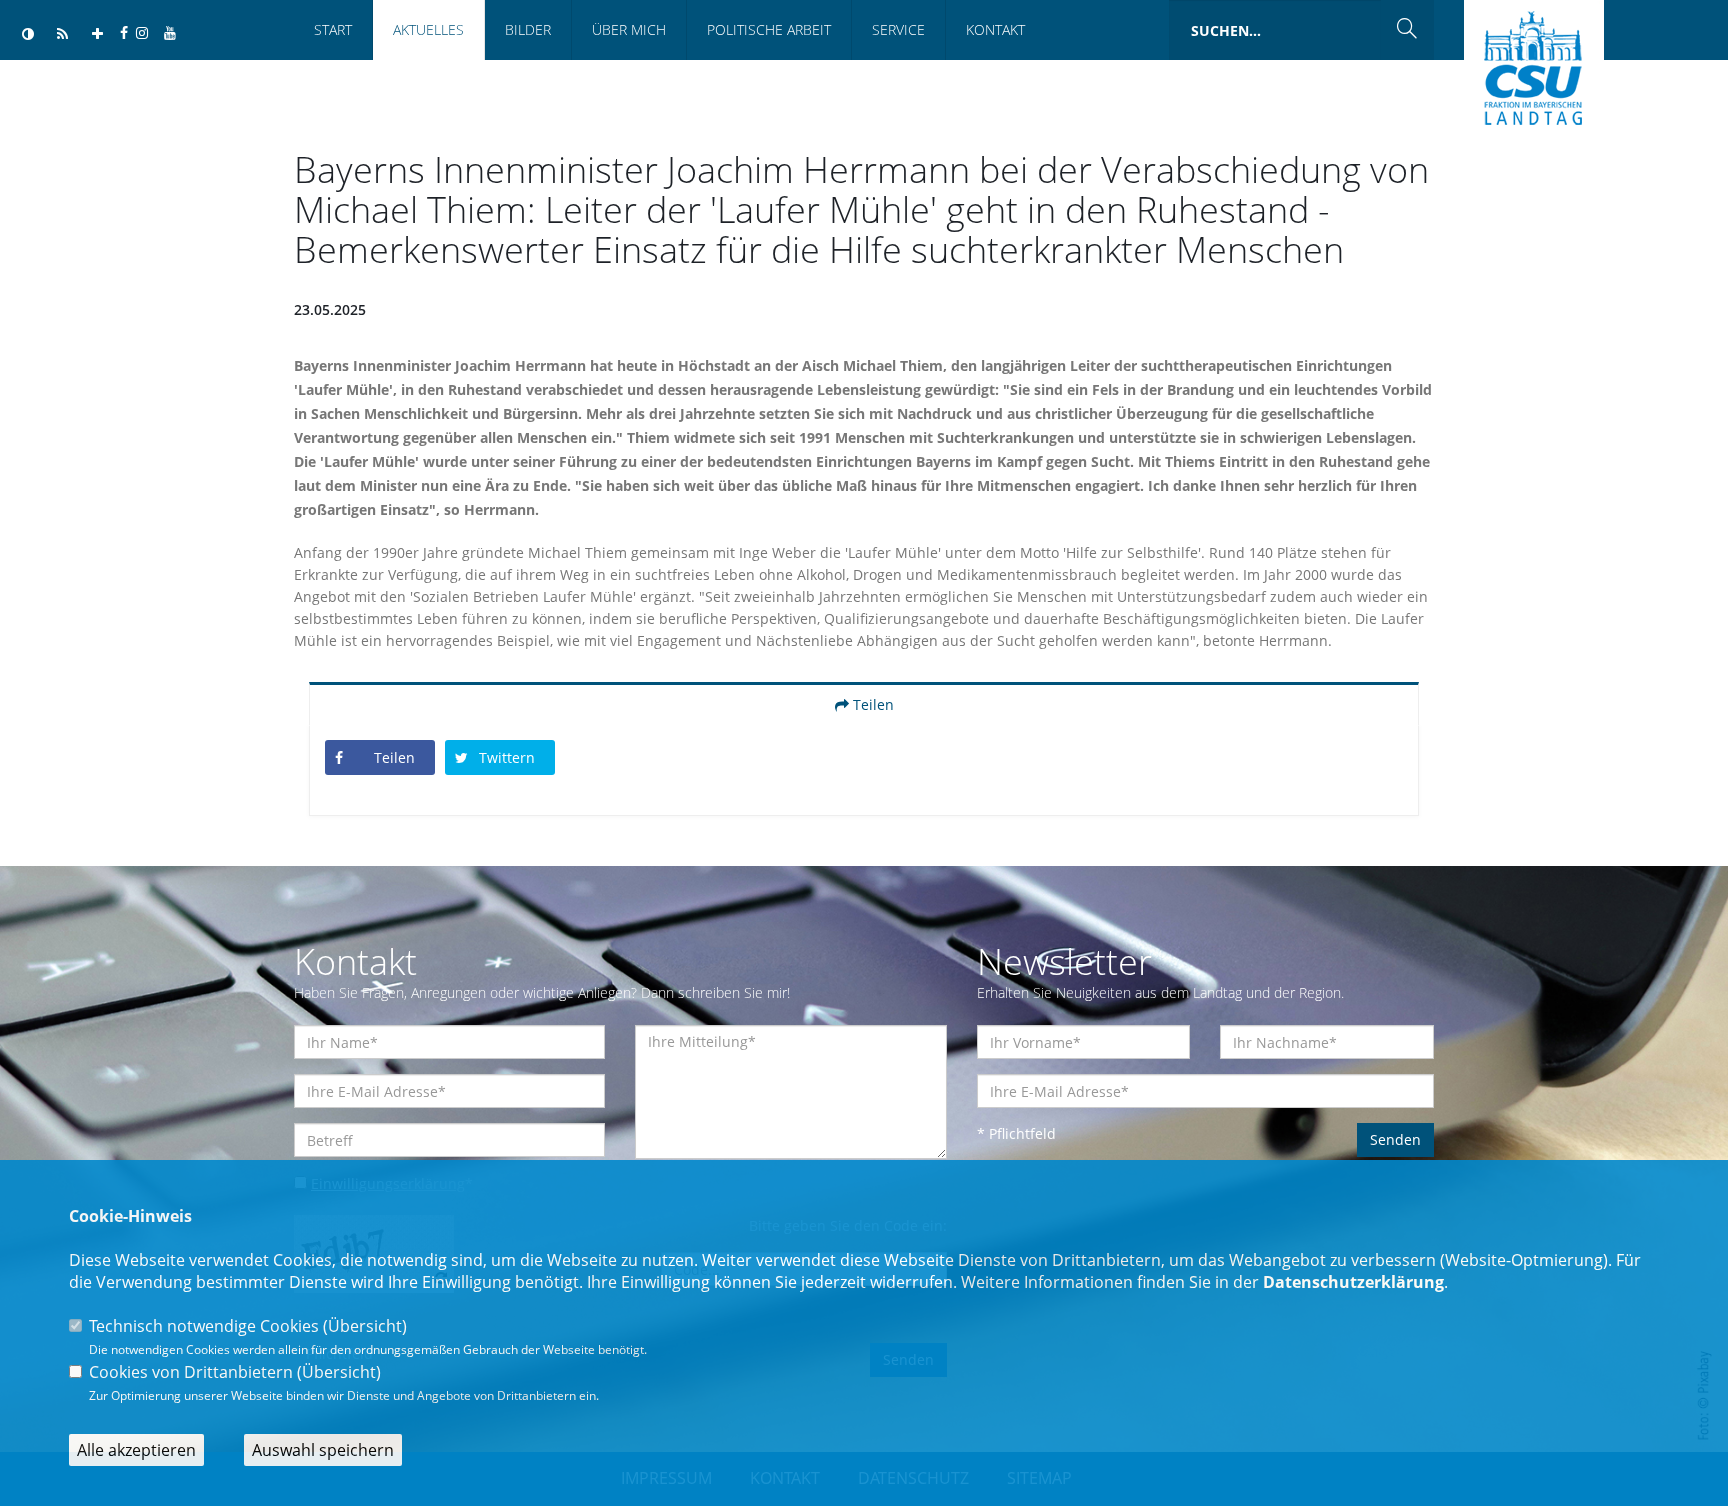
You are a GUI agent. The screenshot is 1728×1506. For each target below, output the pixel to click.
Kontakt (995, 29)
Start (333, 29)
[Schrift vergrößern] (97, 34)
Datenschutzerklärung (1353, 1282)
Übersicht (365, 1326)
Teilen (871, 704)
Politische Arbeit (769, 29)
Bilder (528, 29)
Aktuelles (428, 29)
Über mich (629, 29)
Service (898, 29)
